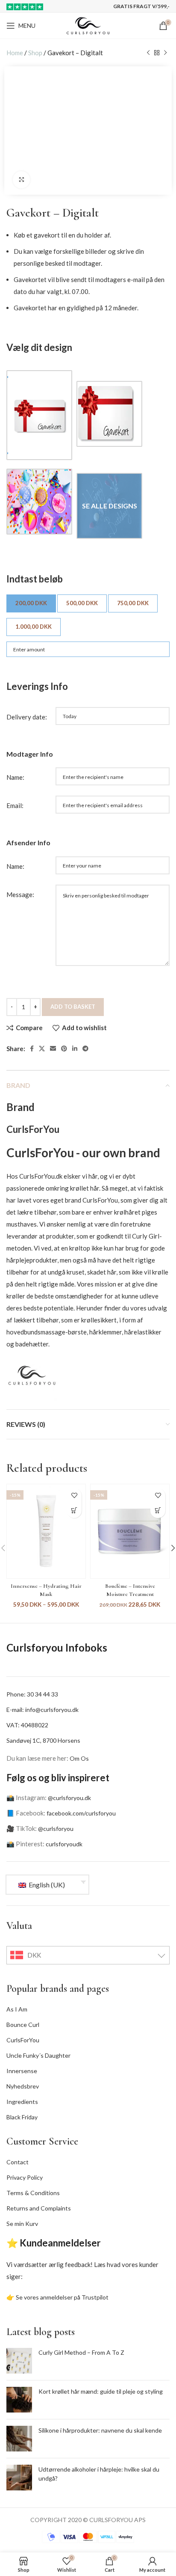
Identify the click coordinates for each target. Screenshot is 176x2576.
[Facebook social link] (32, 1049)
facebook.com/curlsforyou (81, 1813)
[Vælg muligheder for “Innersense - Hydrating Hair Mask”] (74, 1511)
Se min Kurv (22, 2224)
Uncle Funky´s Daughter (38, 2055)
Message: (20, 894)
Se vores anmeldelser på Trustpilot (62, 2297)
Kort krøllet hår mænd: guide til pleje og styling (101, 2391)
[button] (158, 1511)
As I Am (17, 2009)
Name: (15, 777)
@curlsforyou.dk (69, 1798)
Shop (35, 53)
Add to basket (73, 1007)
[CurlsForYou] (32, 1374)
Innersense (22, 2071)
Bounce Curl (23, 2025)
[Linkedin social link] (75, 1049)
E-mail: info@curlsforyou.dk (43, 1710)
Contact (18, 2162)
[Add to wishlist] (74, 1496)
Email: (15, 805)
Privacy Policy (25, 2177)
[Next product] (165, 53)
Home (15, 53)
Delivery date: (27, 717)
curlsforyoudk (64, 1844)
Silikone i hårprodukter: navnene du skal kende (100, 2430)
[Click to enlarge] (21, 180)
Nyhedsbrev (23, 2086)
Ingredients (22, 2102)
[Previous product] (148, 53)
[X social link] (42, 1049)
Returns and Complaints (39, 2208)
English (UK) (46, 1885)
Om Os (79, 1758)
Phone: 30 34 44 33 (32, 1694)
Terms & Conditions (33, 2193)
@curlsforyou (56, 1829)
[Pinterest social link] (64, 1049)
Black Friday (22, 2117)
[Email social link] (53, 1049)
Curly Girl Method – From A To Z (81, 2352)
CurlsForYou (23, 2040)
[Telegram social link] (85, 1049)
